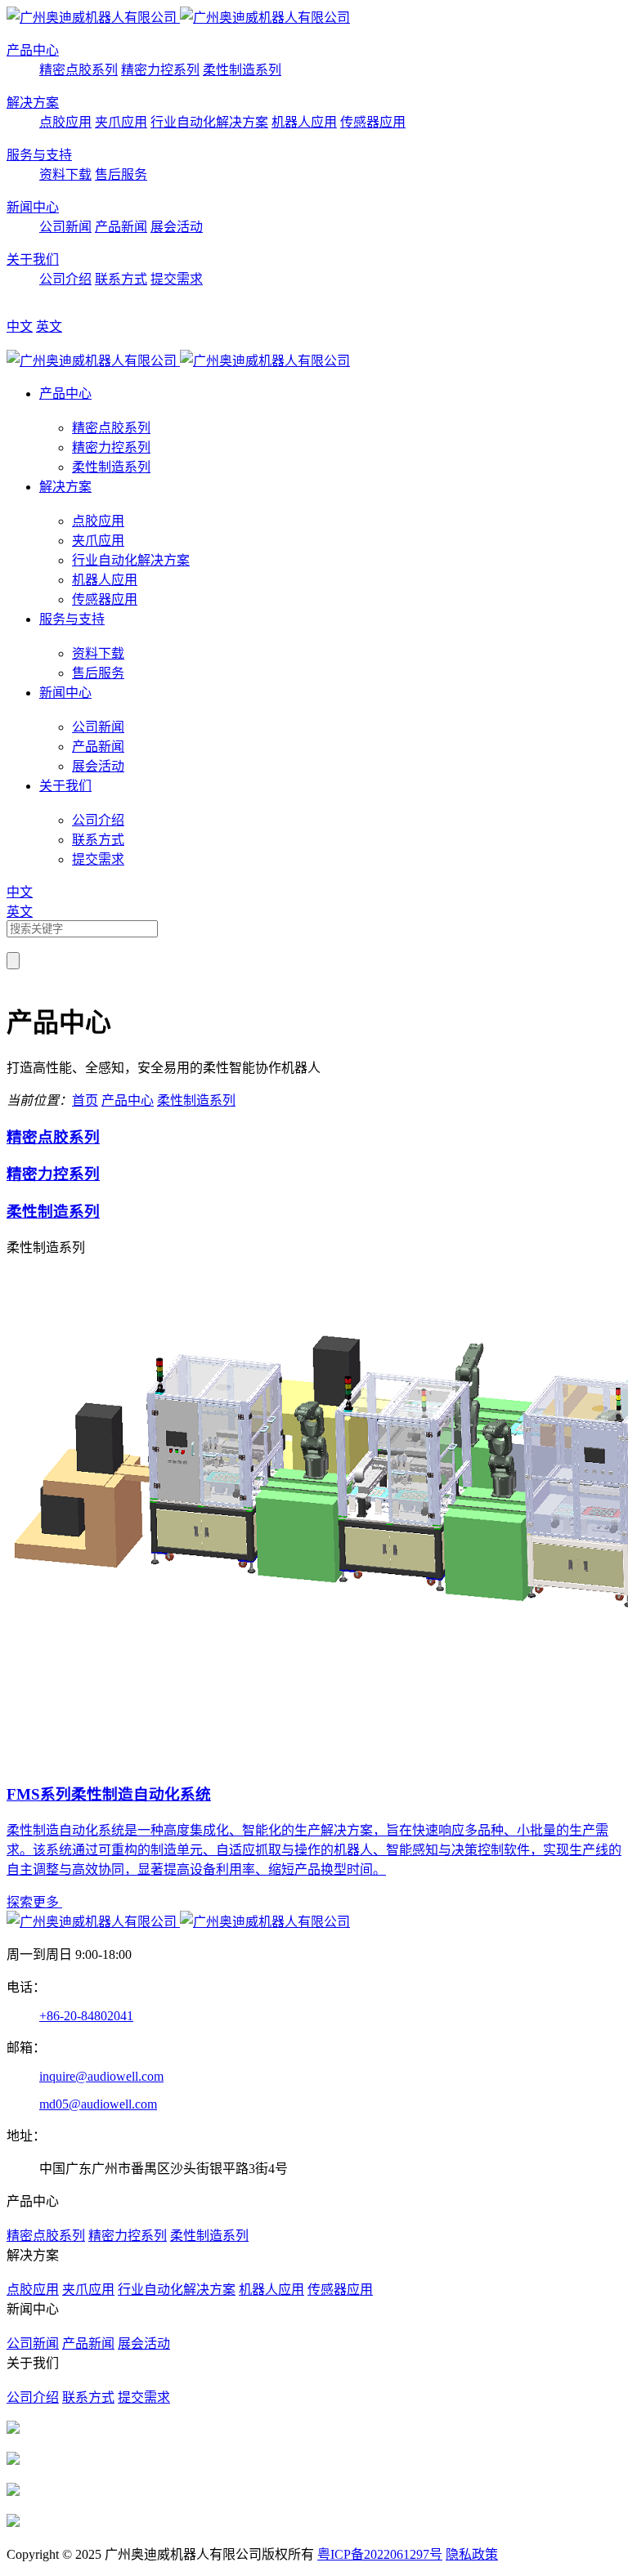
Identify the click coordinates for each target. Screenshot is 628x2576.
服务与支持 (39, 155)
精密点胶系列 (78, 70)
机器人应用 (304, 122)
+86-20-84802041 (86, 2016)
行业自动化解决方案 (209, 122)
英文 (49, 326)
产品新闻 (121, 227)
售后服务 (121, 174)
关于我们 (33, 259)
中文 (20, 326)
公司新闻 (65, 227)
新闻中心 (33, 207)
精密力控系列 (160, 70)
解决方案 (33, 103)
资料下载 (65, 174)
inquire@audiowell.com (101, 2076)
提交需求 (177, 279)
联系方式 (121, 279)
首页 (85, 1100)
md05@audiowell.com (98, 2104)
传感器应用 (373, 122)
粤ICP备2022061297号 (380, 2554)
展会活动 (177, 227)
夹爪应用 (121, 122)
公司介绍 (65, 279)
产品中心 (33, 50)
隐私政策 (472, 2554)
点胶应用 (65, 122)
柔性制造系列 (242, 70)
